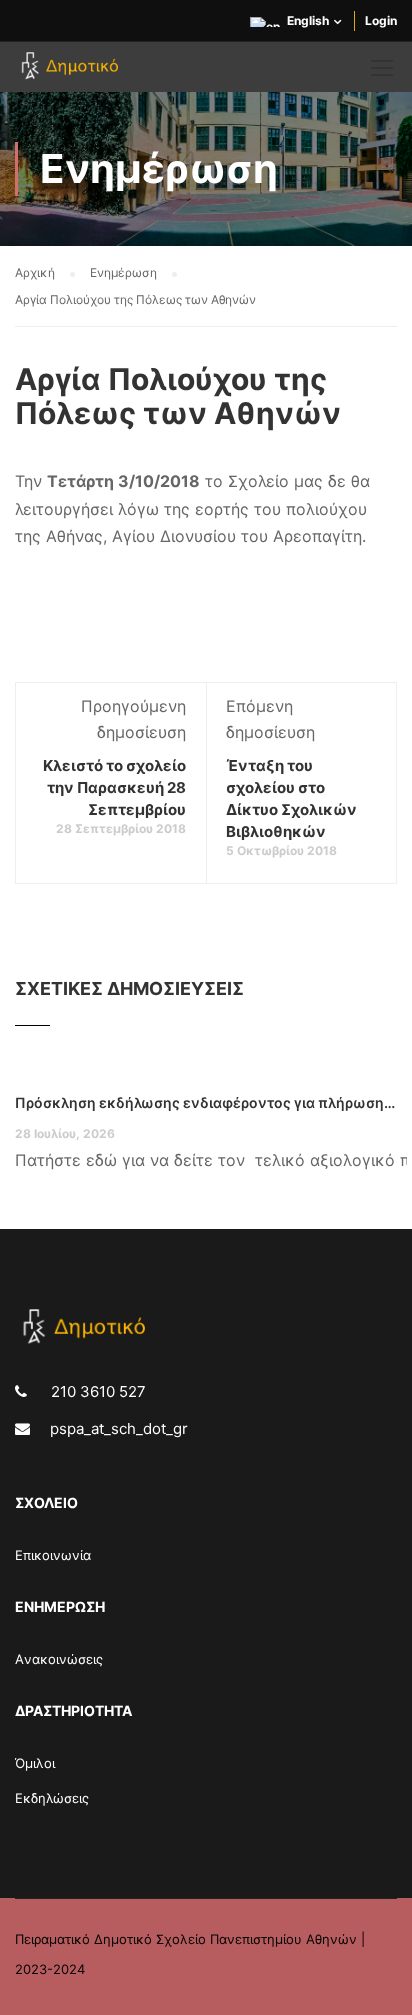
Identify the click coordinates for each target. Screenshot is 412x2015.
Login (381, 20)
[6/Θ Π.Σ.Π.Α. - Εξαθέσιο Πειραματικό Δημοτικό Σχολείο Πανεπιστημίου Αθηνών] (72, 72)
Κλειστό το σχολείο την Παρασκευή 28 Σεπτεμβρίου (114, 787)
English (308, 20)
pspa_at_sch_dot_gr (119, 1428)
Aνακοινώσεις (59, 1659)
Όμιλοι (35, 1763)
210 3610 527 (96, 1391)
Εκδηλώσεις (52, 1798)
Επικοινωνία (53, 1555)
